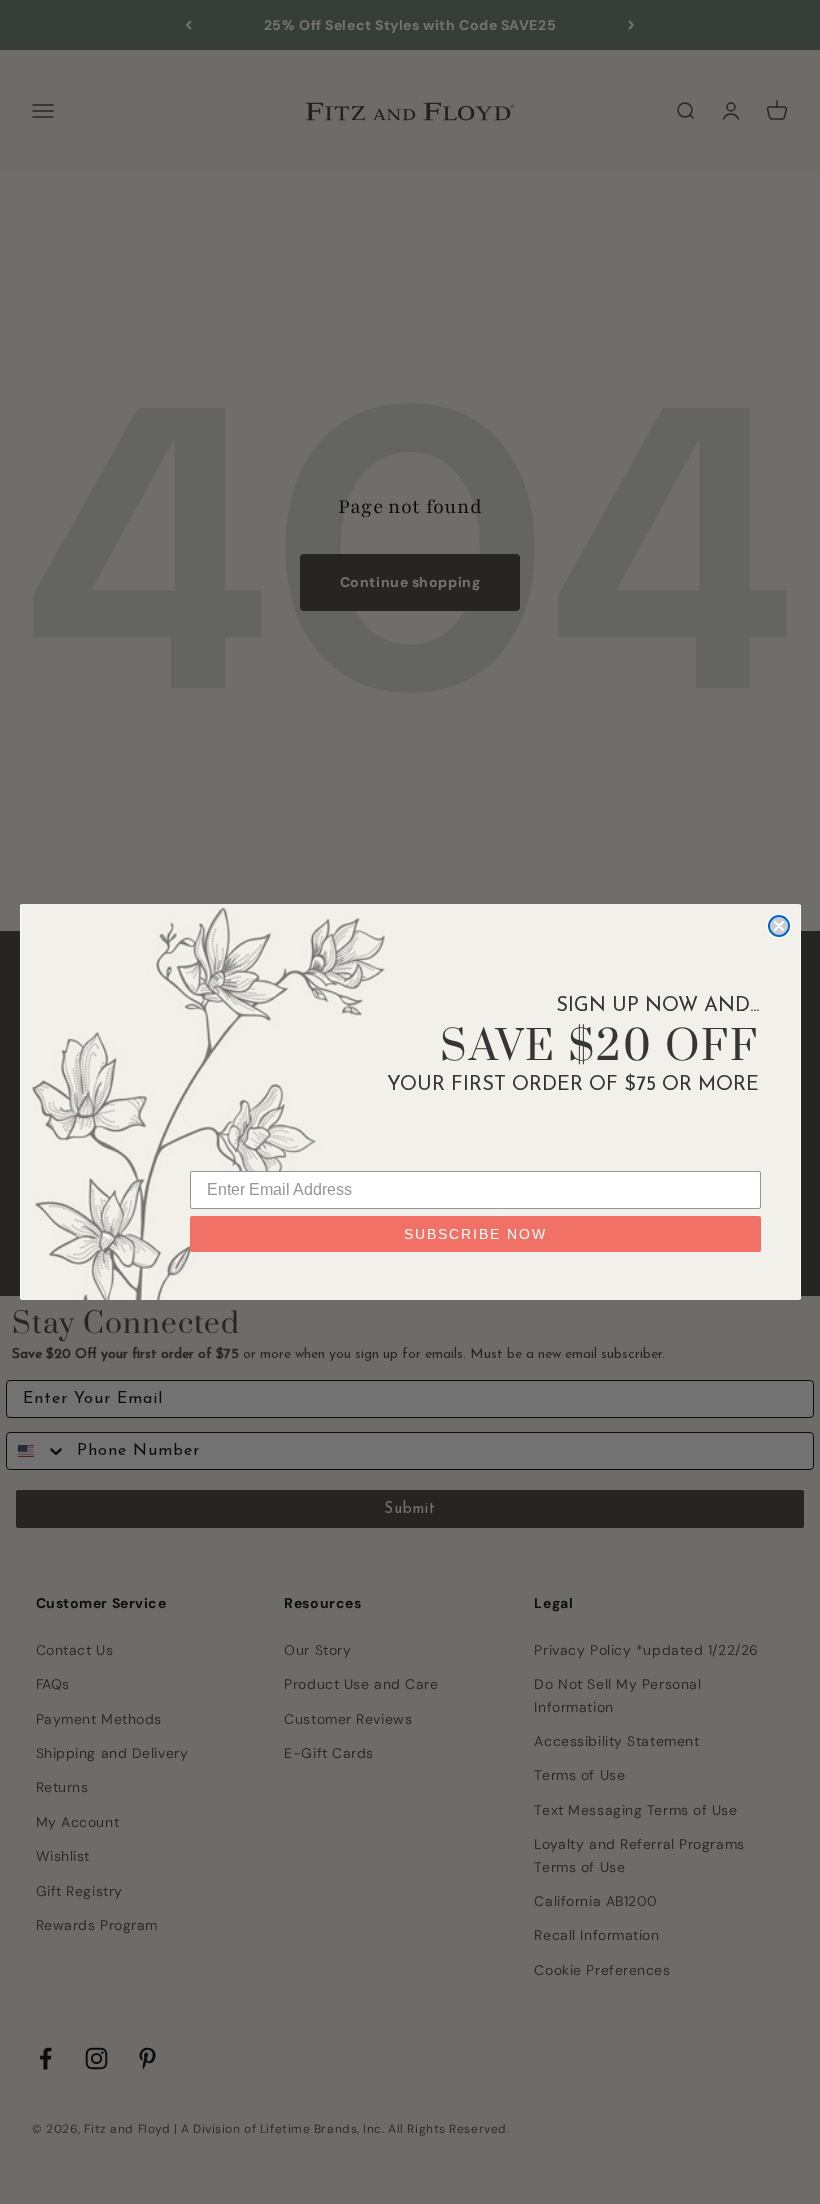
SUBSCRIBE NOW (475, 1234)
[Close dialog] (779, 926)
